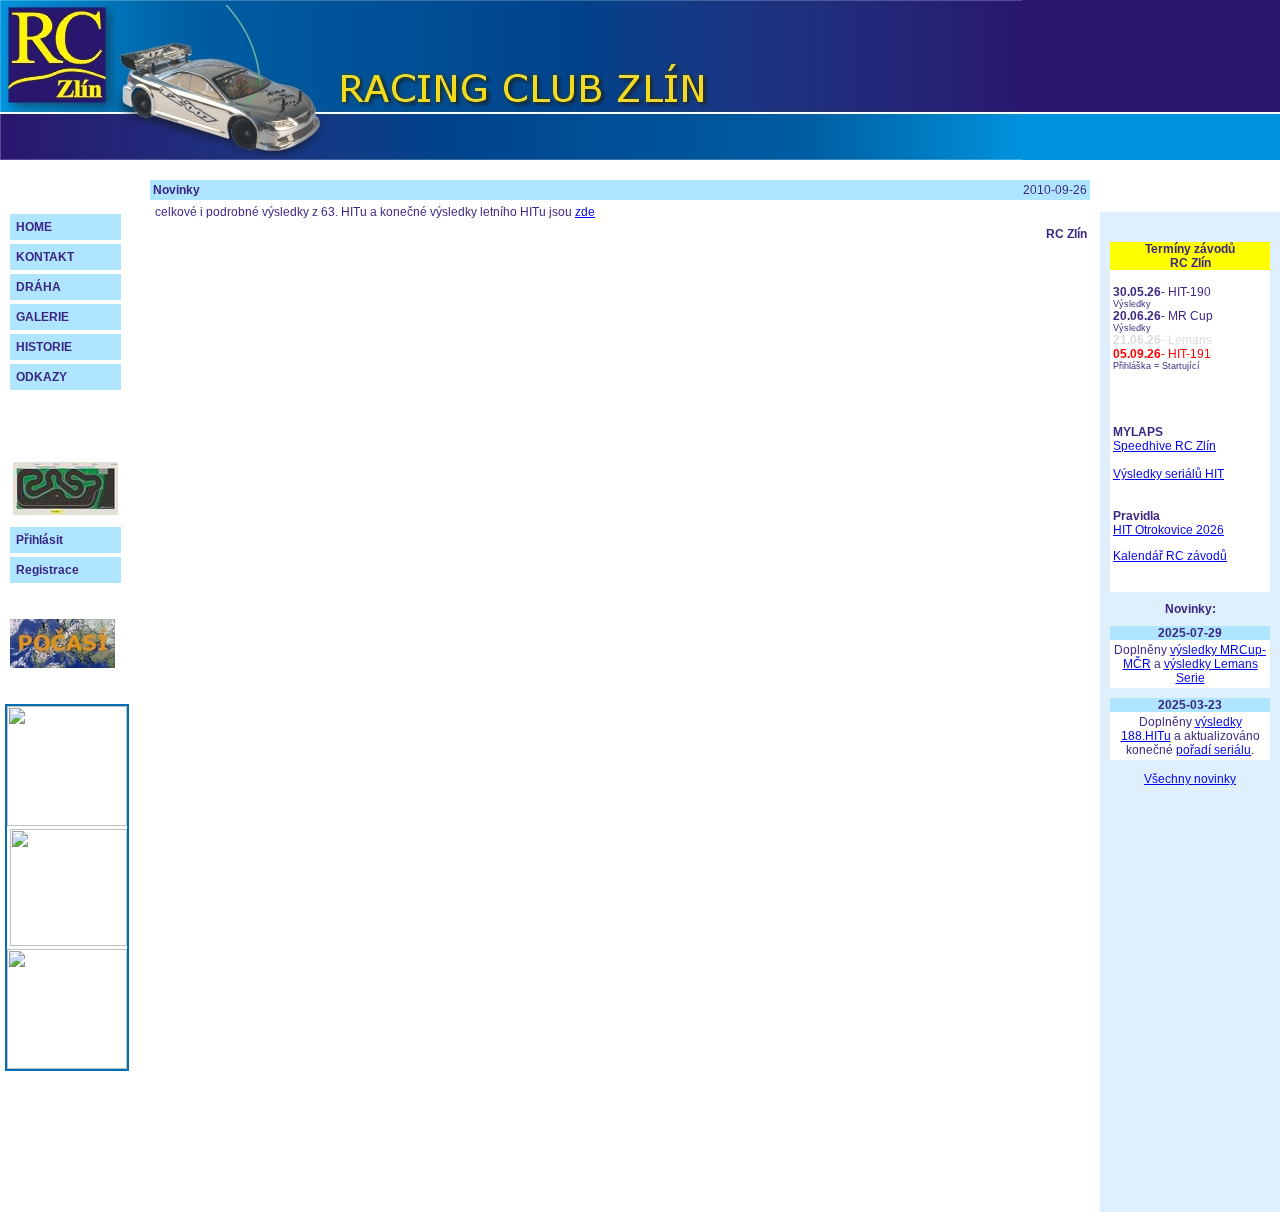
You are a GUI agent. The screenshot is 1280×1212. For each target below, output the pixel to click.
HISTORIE (44, 347)
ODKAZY (41, 377)
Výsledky (1132, 304)
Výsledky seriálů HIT (1168, 474)
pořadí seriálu (1213, 750)
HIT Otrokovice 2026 (1168, 530)
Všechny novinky (1190, 779)
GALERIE (42, 317)
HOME (34, 227)
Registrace (47, 570)
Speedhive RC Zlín (1164, 446)
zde (585, 212)
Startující (1181, 366)
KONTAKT (45, 257)
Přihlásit (39, 540)
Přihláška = (1137, 366)
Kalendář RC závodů (1170, 556)
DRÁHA (38, 287)
